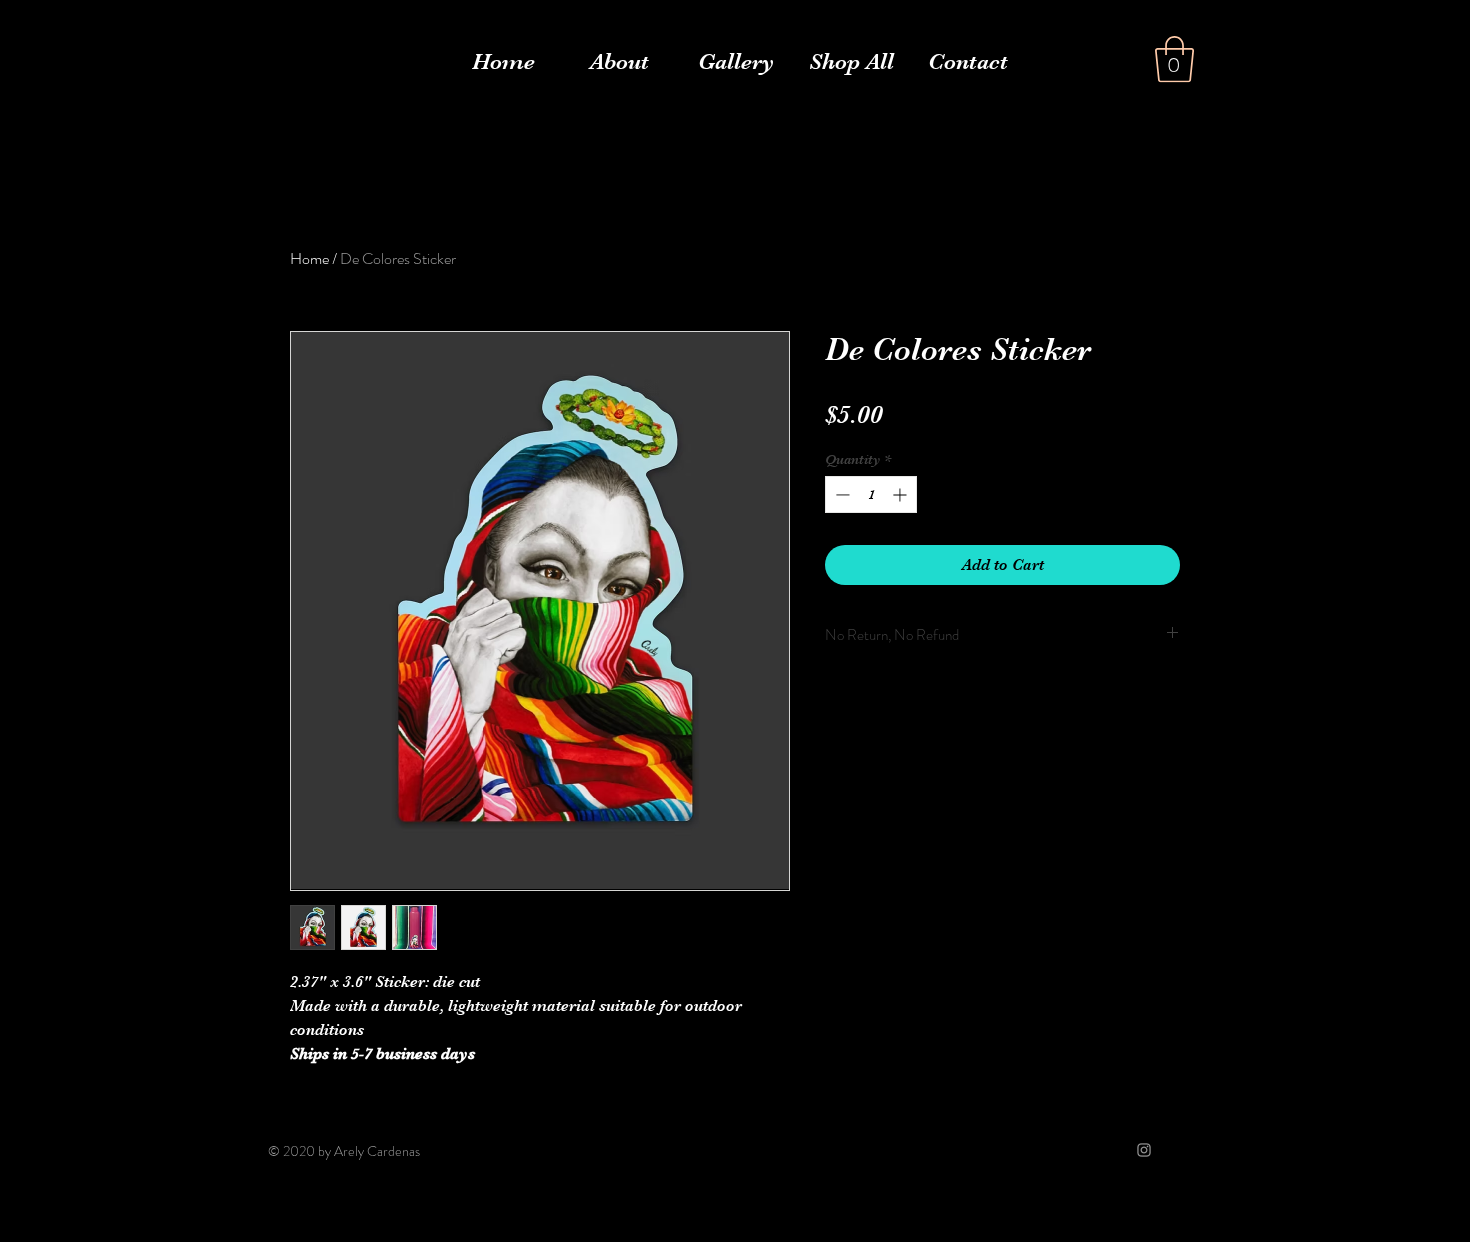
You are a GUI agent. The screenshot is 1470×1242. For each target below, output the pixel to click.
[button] (1174, 59)
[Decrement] (840, 494)
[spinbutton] (871, 494)
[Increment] (901, 494)
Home (309, 258)
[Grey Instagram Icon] (1144, 1150)
